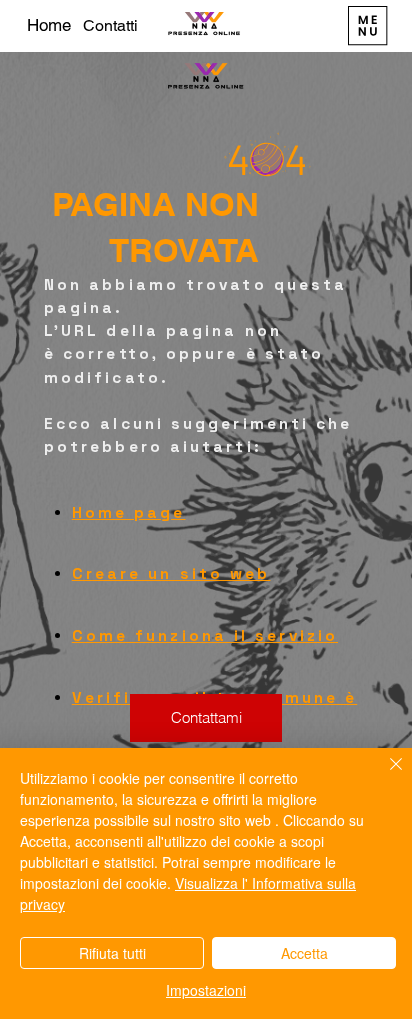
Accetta (304, 953)
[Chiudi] (384, 776)
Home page (129, 513)
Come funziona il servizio (205, 636)
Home (49, 25)
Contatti (110, 25)
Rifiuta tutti (112, 953)
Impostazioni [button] (206, 990)
